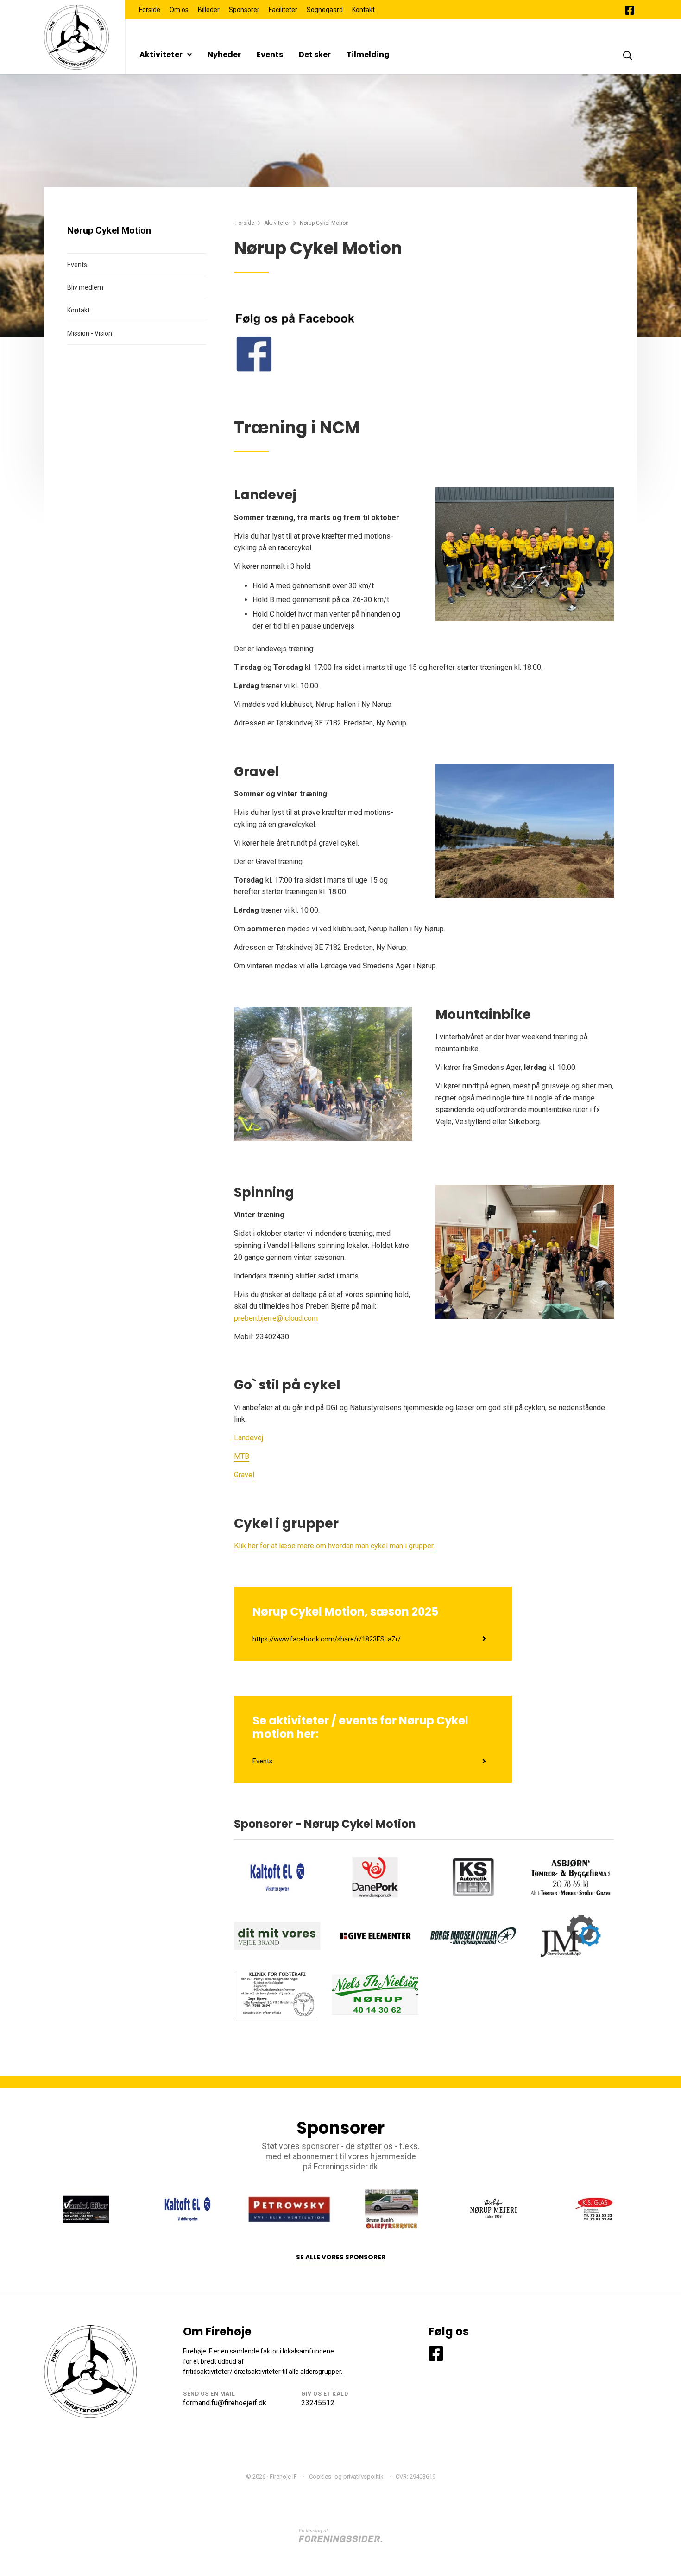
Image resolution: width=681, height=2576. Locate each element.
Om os (179, 10)
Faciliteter (283, 10)
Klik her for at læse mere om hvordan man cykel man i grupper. (334, 1546)
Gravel (244, 1475)
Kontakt (363, 10)
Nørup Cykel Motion (109, 230)
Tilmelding (368, 54)
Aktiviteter (161, 54)
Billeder (209, 10)
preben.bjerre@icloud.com (276, 1318)
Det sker (315, 54)
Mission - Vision (90, 333)
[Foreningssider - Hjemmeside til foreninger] (340, 2535)
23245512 (318, 2403)
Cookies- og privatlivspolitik (346, 2477)
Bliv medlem (85, 287)
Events (270, 54)
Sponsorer (244, 10)
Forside (150, 10)
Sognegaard (325, 10)
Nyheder (224, 54)
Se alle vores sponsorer (341, 2257)
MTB (242, 1456)
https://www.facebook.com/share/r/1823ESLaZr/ (327, 1639)
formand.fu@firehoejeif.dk (225, 2403)
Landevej (249, 1438)
